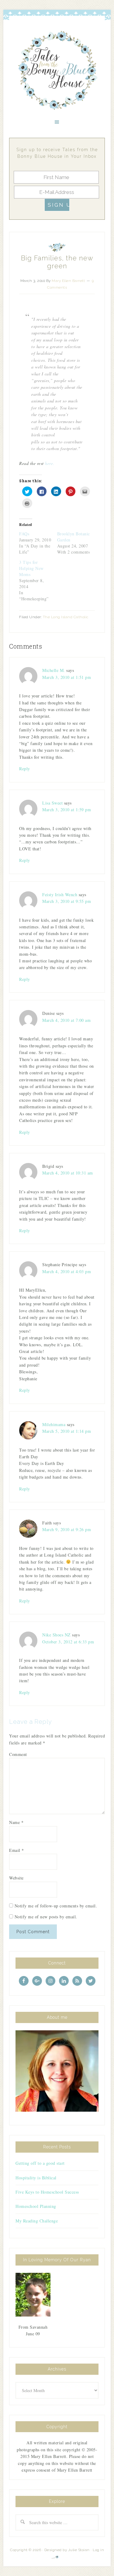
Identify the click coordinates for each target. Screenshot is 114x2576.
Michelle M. (54, 670)
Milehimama (54, 1424)
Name (16, 1822)
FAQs (24, 534)
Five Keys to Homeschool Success (47, 2192)
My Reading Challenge (37, 2221)
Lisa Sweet (52, 803)
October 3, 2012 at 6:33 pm (68, 1642)
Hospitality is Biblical (36, 2178)
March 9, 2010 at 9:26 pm (67, 1529)
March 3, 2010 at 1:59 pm (67, 810)
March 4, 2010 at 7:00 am (66, 1020)
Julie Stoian (79, 2550)
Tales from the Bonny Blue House (57, 70)
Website (16, 1878)
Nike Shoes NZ (57, 1635)
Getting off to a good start (40, 2163)
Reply (25, 769)
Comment (18, 1754)
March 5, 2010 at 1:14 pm (67, 1431)
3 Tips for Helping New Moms (31, 568)
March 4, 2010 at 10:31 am (68, 1173)
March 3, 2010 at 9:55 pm (67, 901)
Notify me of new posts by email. (46, 1917)
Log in (98, 2550)
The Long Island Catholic (66, 617)
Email (17, 1850)
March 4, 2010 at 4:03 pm (67, 1271)
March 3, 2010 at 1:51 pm (67, 677)
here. (50, 463)
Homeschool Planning (36, 2206)
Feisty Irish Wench (60, 895)
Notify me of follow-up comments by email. (56, 1906)
